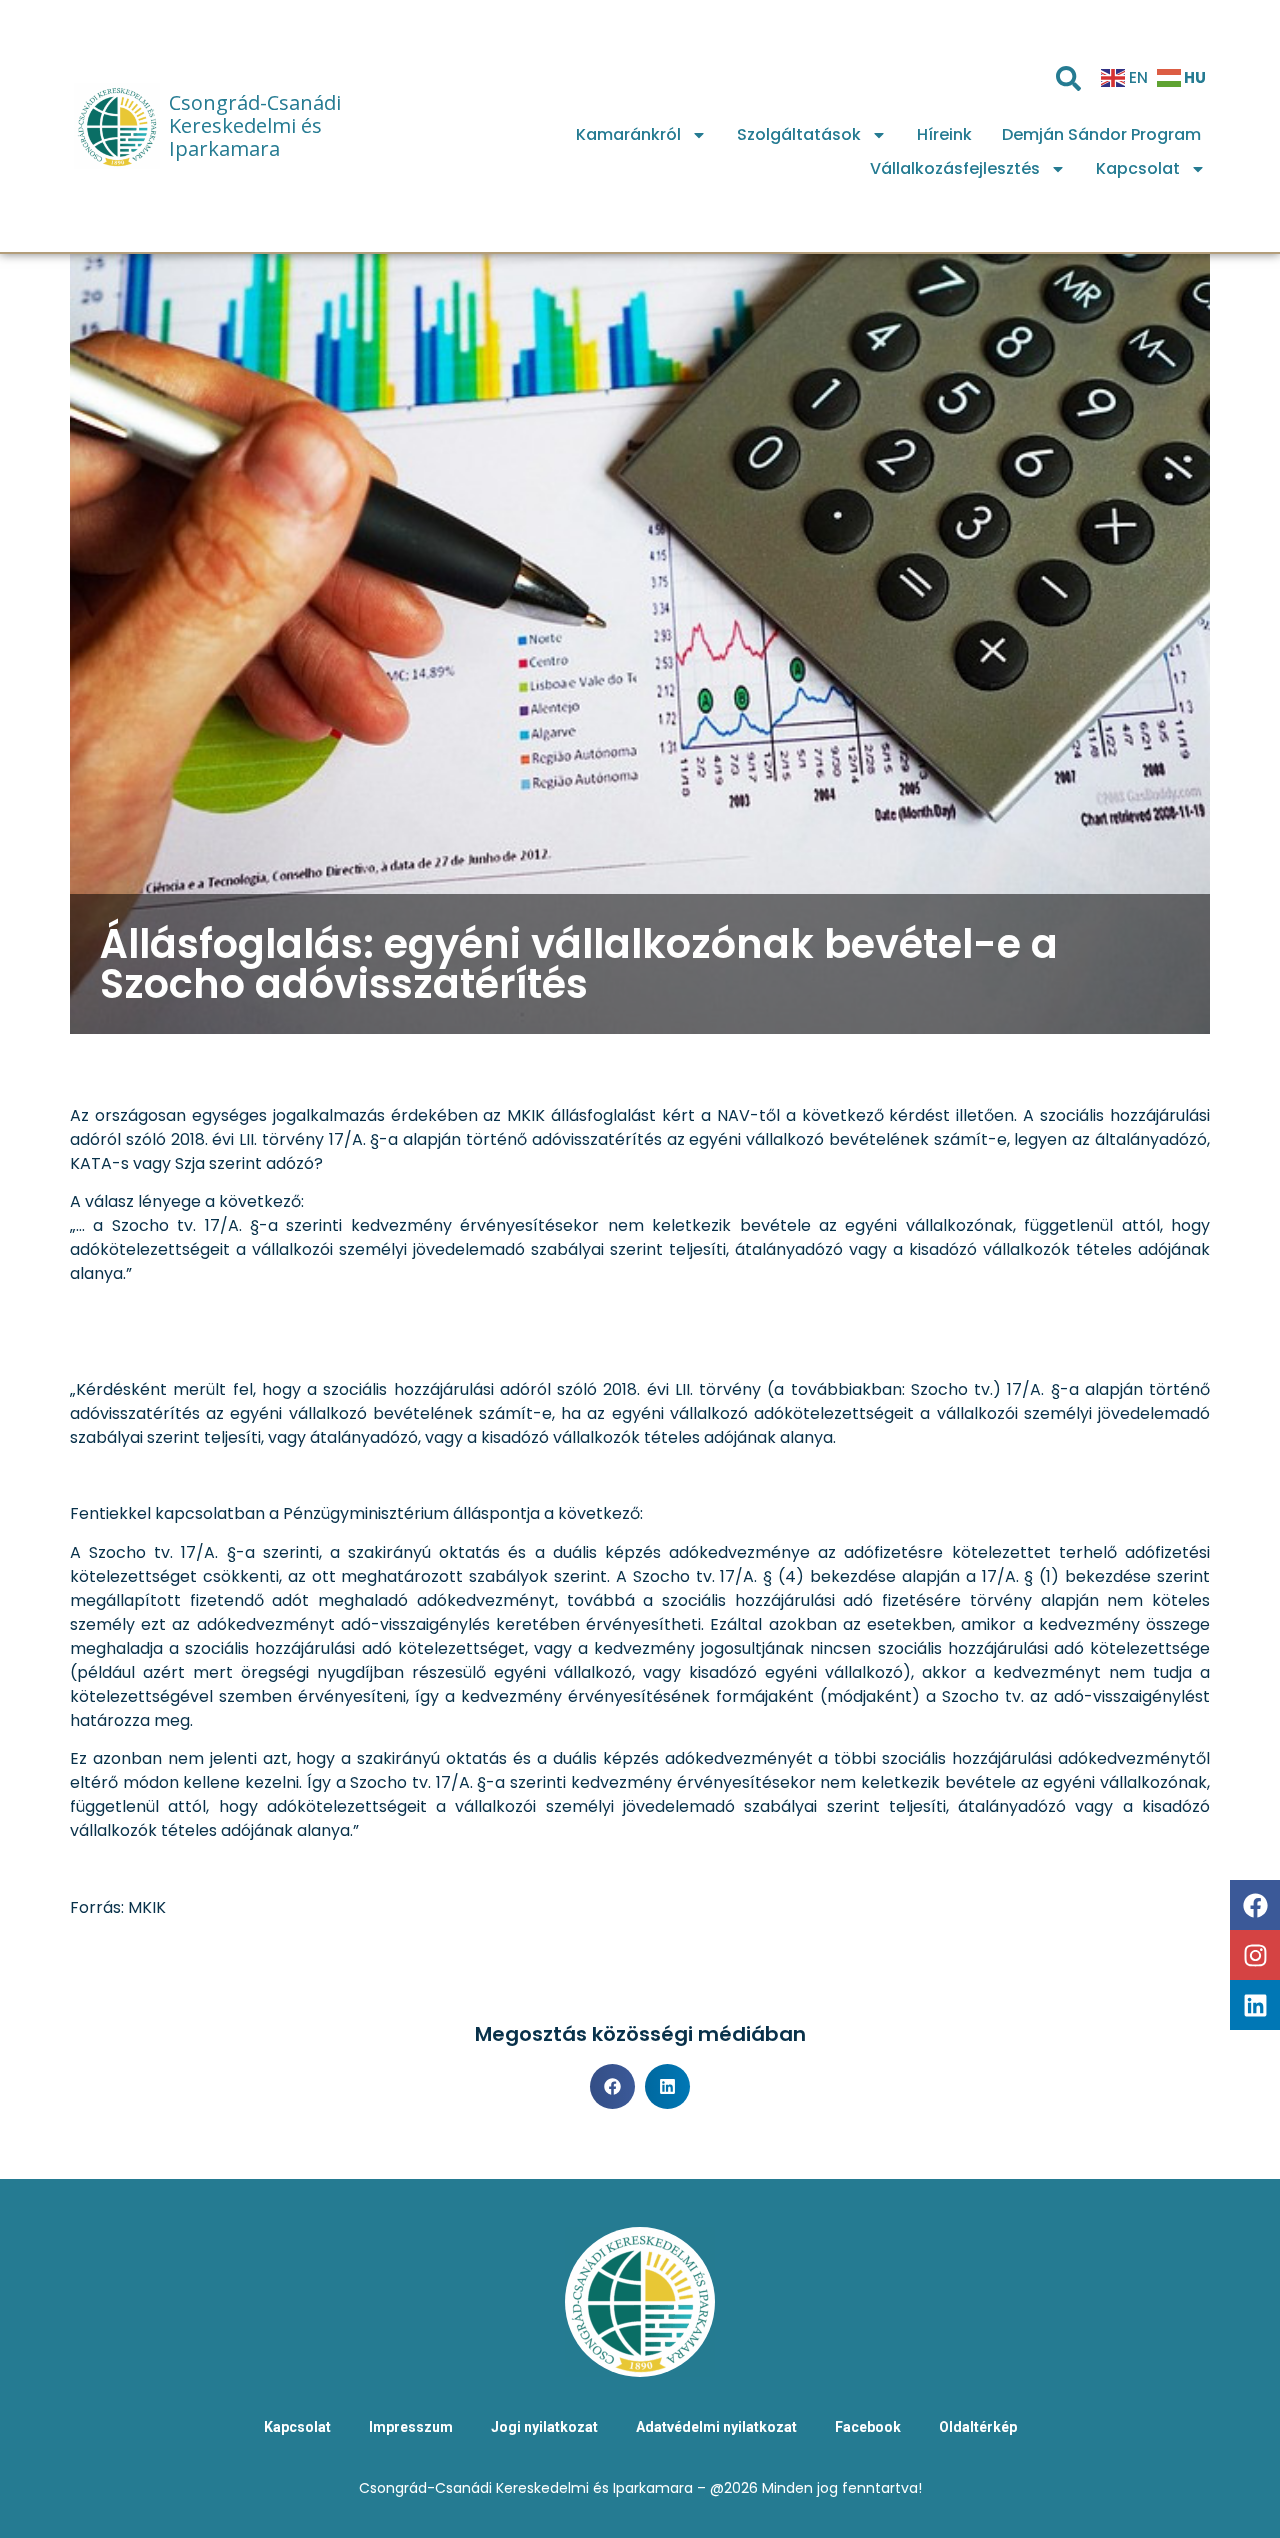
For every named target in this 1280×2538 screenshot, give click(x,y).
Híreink (944, 134)
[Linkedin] (1255, 2005)
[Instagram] (1255, 1955)
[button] (612, 2086)
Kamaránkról (628, 134)
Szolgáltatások (799, 134)
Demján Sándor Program (1101, 134)
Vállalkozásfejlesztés (955, 168)
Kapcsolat (1138, 168)
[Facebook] (1255, 1905)
